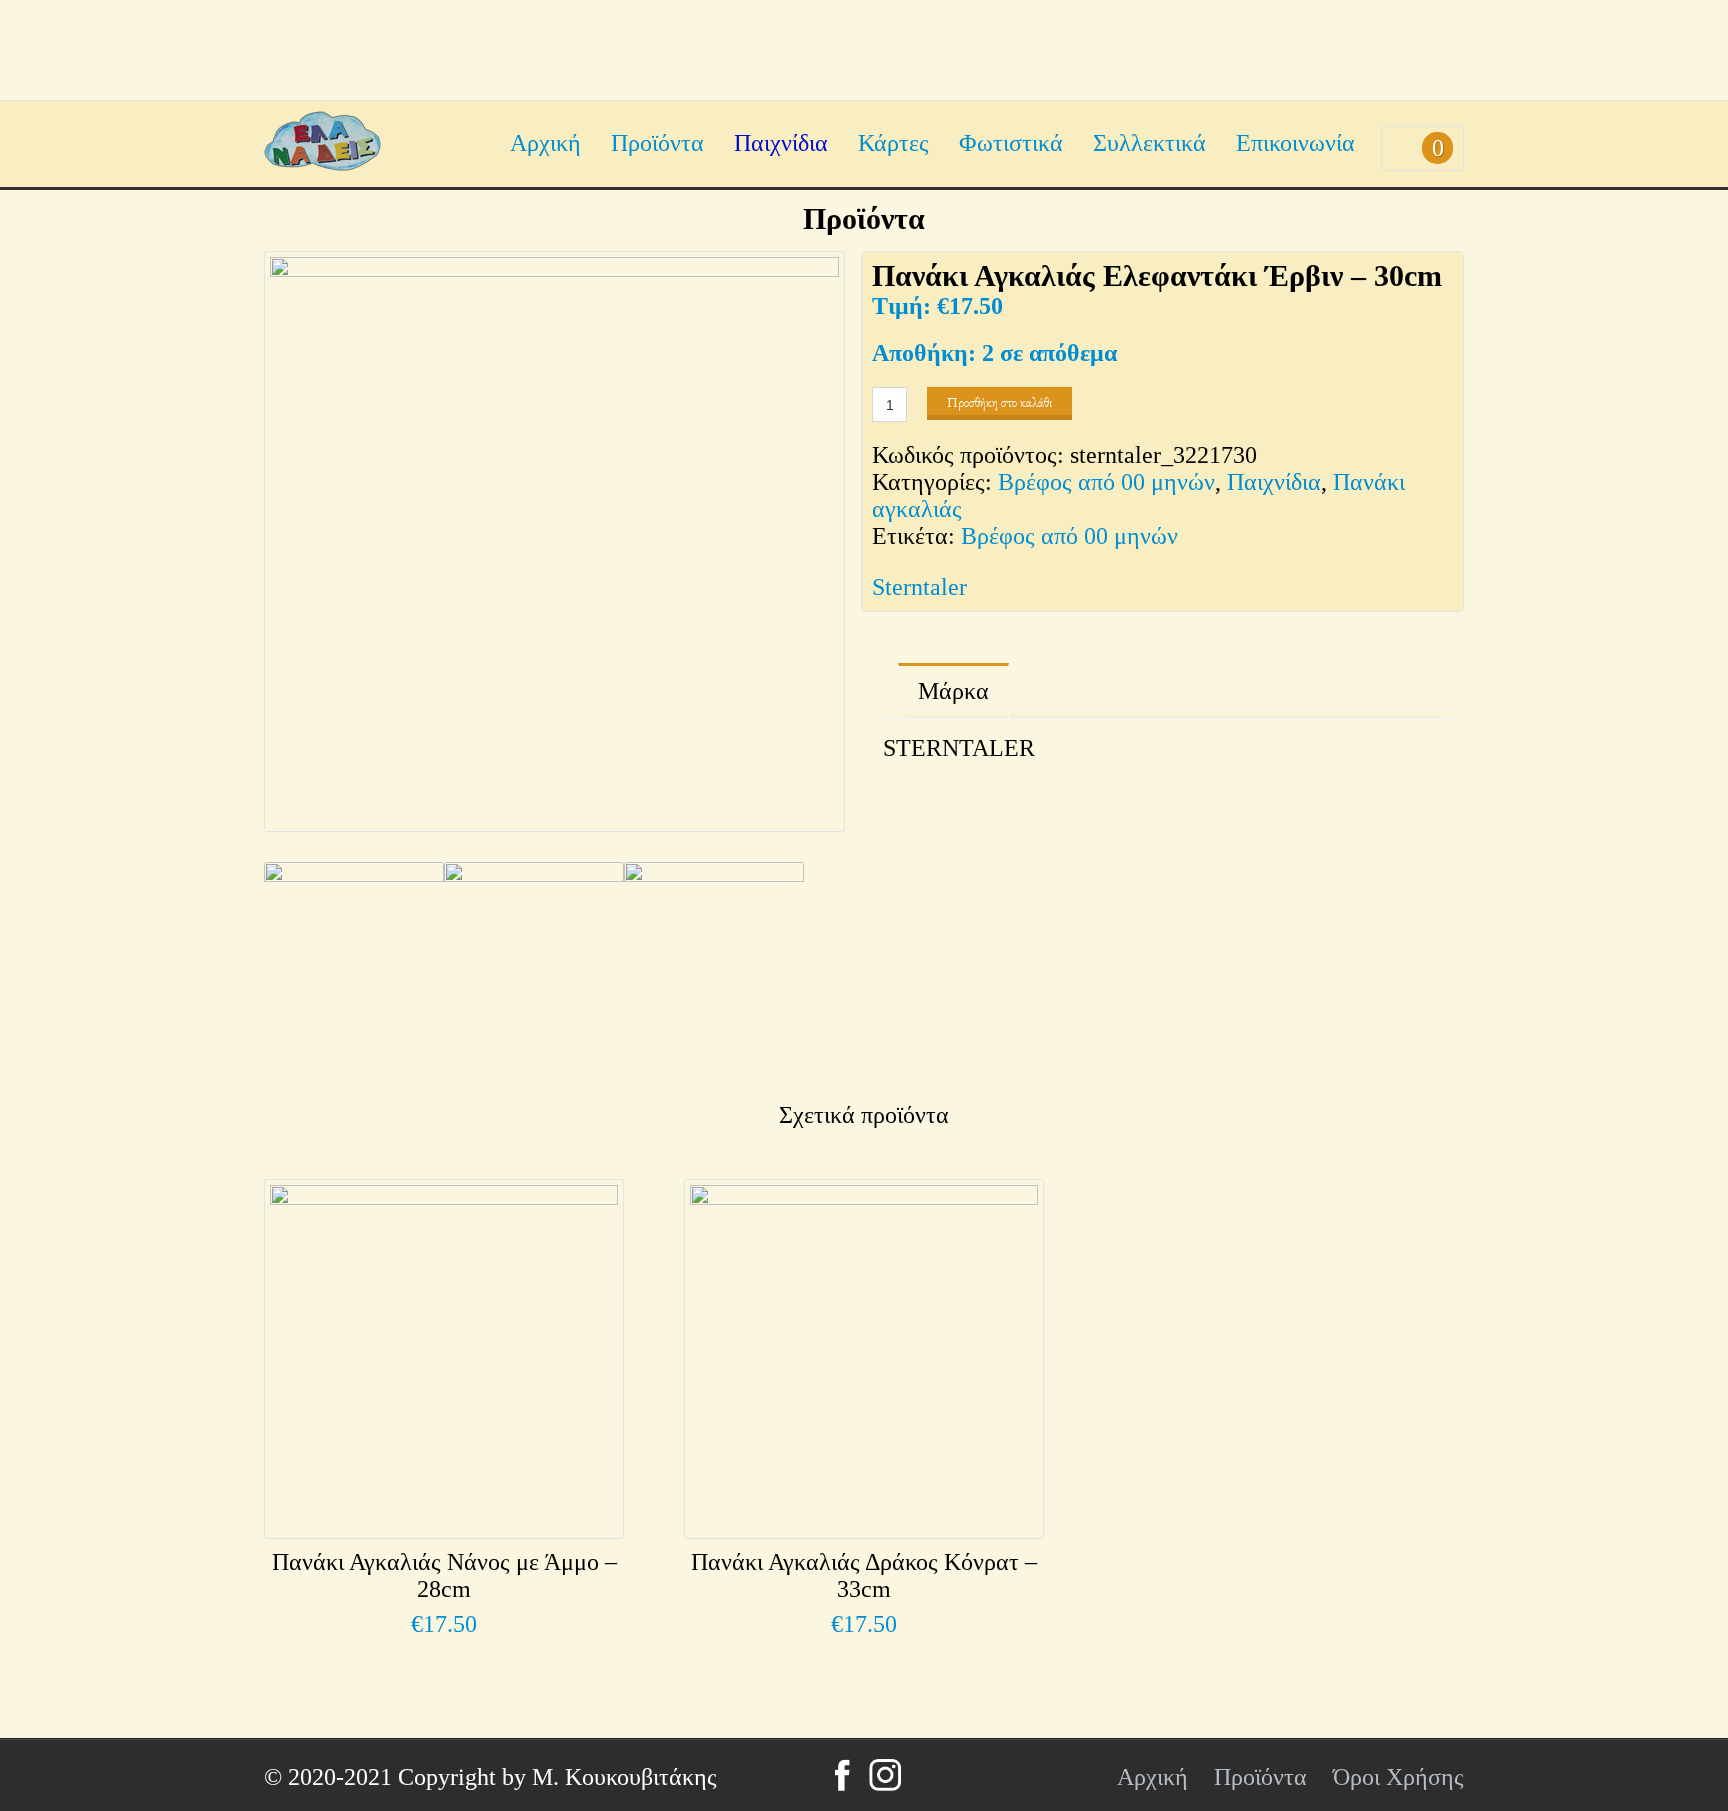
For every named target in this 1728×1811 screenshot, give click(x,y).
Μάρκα (953, 691)
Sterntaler (919, 587)
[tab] (953, 691)
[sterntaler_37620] (534, 962)
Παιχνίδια (781, 143)
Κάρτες (893, 143)
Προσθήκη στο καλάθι (999, 402)
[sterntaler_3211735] (714, 962)
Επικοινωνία (1295, 143)
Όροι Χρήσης (1398, 1777)
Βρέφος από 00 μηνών (1106, 482)
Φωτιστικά (1011, 143)
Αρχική (545, 143)
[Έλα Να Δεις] (322, 163)
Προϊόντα (657, 143)
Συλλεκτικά (1149, 143)
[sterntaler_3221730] (554, 541)
